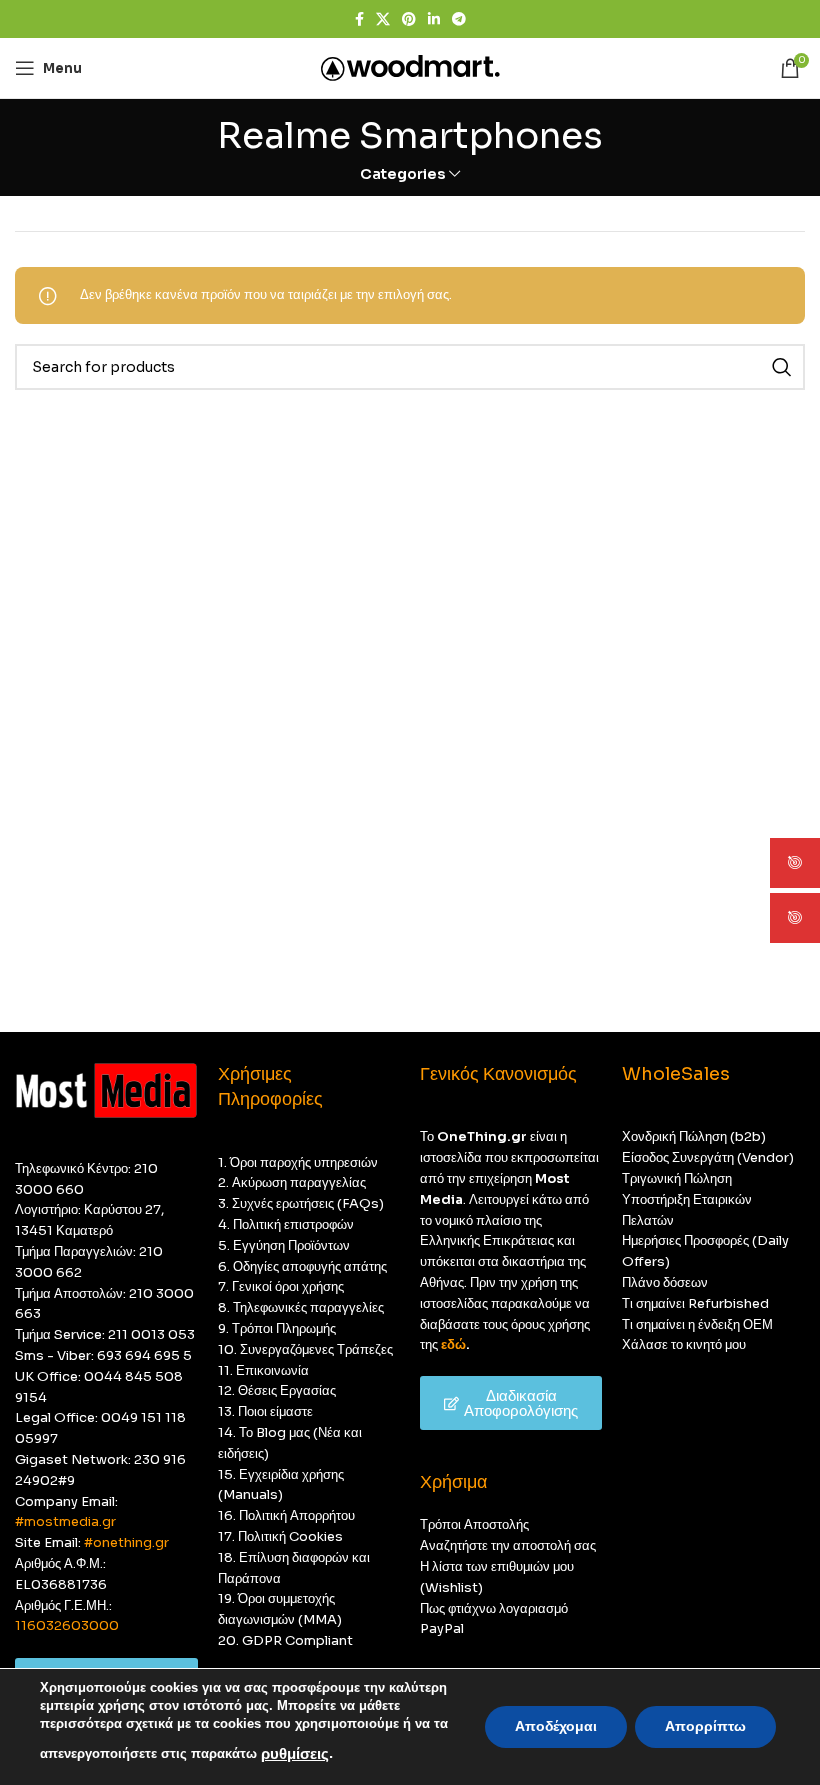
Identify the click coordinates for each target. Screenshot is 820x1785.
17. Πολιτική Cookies (280, 1536)
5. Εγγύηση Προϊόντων (284, 1245)
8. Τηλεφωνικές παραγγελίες (301, 1307)
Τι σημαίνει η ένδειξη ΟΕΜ (697, 1324)
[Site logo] (410, 66)
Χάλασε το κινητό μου (684, 1344)
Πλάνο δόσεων (665, 1282)
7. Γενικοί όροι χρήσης (281, 1286)
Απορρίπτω (705, 1726)
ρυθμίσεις (295, 1754)
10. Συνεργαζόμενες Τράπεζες (305, 1349)
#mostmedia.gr (65, 1521)
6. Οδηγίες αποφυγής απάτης (302, 1266)
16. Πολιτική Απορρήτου (286, 1515)
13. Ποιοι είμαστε (265, 1411)
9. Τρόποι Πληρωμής (277, 1328)
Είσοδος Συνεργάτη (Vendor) (708, 1157)
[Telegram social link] (459, 19)
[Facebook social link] (359, 19)
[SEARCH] (782, 367)
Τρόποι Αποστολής (474, 1524)
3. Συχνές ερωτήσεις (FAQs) (301, 1203)
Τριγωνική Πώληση (677, 1178)
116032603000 (67, 1625)
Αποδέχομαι (556, 1726)
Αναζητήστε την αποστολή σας (508, 1545)
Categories (403, 174)
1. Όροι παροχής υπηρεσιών (298, 1162)
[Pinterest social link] (409, 19)
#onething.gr (126, 1542)
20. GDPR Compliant (285, 1640)
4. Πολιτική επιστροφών (286, 1224)
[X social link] (383, 19)
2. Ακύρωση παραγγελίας (292, 1182)
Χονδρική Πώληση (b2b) (694, 1136)
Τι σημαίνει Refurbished (695, 1303)
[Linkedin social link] (434, 19)
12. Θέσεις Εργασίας (277, 1390)
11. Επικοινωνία (263, 1370)
